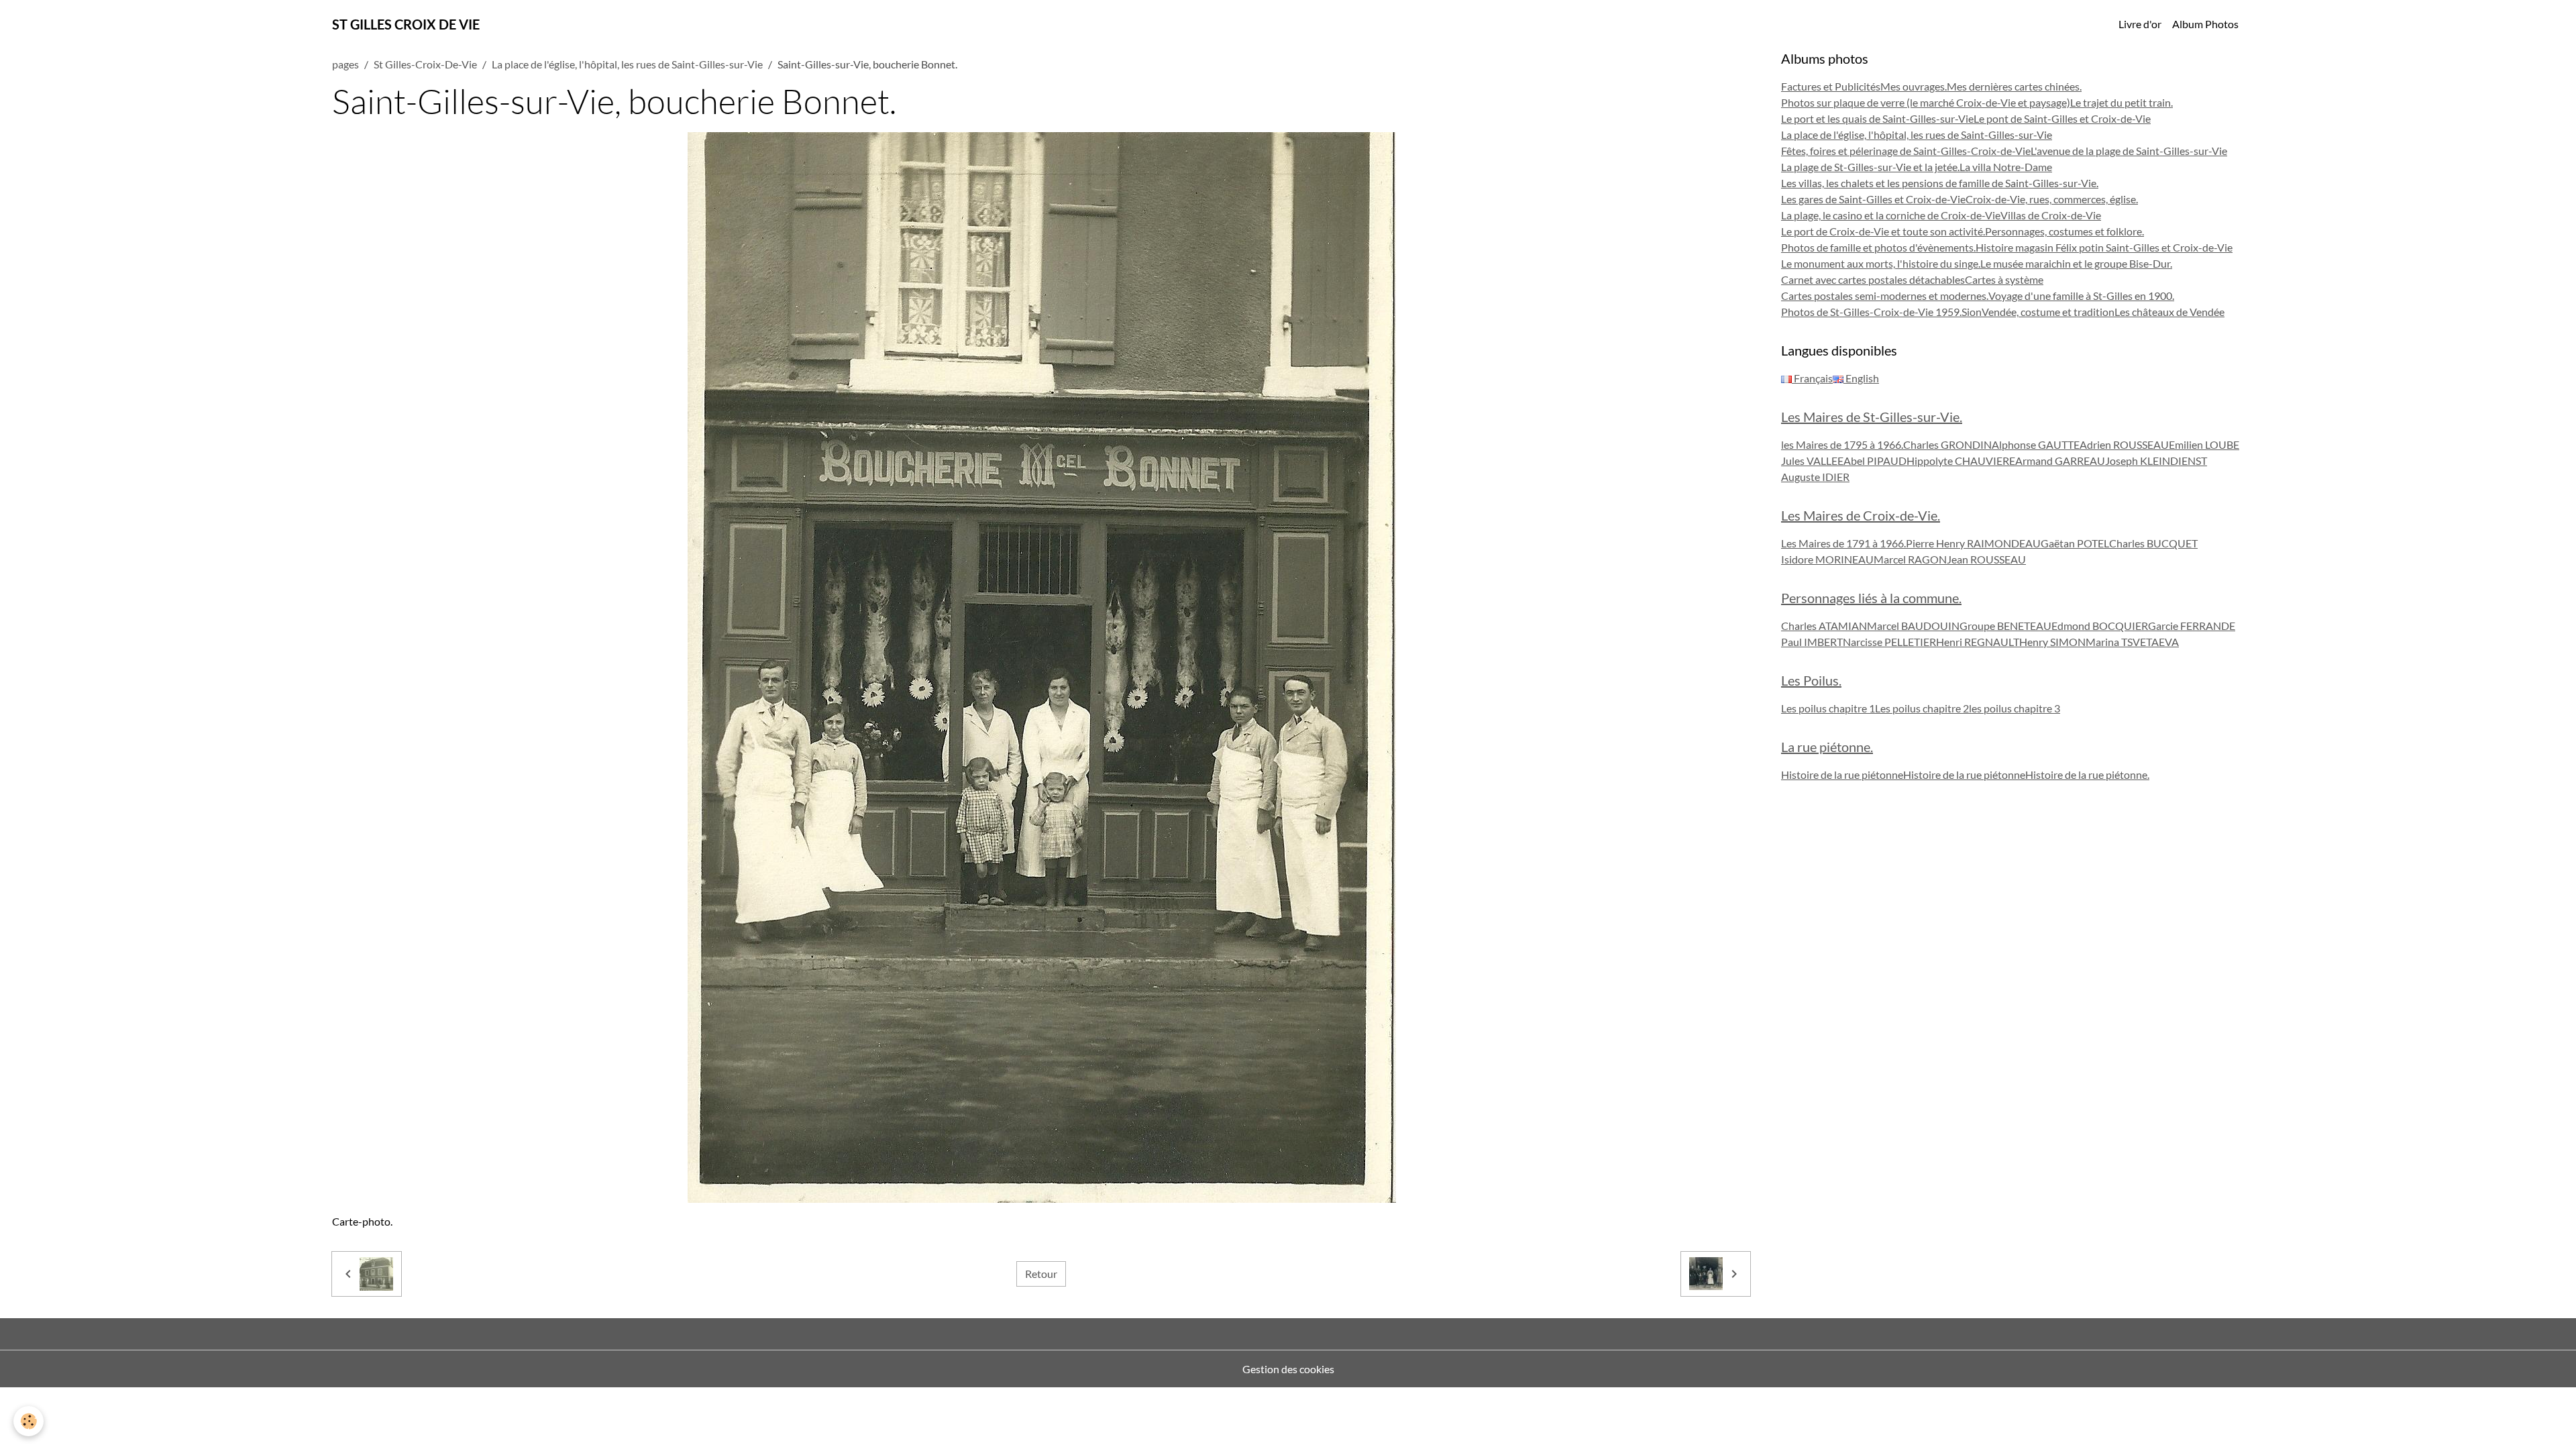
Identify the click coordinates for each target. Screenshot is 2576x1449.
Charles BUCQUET (2153, 543)
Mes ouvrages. (1914, 86)
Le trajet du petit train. (2122, 102)
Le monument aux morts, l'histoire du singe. (1881, 263)
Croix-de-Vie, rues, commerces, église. (2052, 199)
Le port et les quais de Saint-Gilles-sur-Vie (1877, 118)
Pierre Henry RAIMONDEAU (1973, 543)
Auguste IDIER (1815, 477)
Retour (1041, 1274)
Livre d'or (2140, 24)
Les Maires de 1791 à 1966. (1843, 543)
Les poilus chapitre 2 (1922, 708)
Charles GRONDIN (1947, 444)
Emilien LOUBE (2204, 444)
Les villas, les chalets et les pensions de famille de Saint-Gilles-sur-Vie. (1940, 183)
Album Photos (2205, 24)
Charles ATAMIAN (1824, 626)
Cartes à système (2004, 279)
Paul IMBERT (1812, 642)
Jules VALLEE (1812, 461)
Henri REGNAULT (1978, 642)
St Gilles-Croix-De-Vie (425, 64)
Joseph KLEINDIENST (2156, 461)
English (1861, 378)
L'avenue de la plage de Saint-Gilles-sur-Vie (2129, 151)
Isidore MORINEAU (1827, 559)
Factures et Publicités (1831, 86)
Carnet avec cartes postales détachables (1873, 279)
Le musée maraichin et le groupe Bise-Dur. (2076, 263)
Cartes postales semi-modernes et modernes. (1885, 296)
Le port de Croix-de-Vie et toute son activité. (1883, 231)
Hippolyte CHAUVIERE (1961, 461)
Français (1812, 378)
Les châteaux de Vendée (2169, 312)
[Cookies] (29, 1421)
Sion (1972, 312)
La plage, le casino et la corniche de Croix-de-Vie (1891, 215)
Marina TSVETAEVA (2132, 642)
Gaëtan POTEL (2075, 543)
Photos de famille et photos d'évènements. (1878, 247)
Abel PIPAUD (1875, 461)
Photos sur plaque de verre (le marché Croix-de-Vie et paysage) (1926, 102)
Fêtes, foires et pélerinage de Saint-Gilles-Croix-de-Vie (1906, 151)
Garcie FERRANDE (2192, 626)
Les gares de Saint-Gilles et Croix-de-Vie (1873, 199)
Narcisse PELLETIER (1889, 642)
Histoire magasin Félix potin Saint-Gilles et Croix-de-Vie (2104, 247)
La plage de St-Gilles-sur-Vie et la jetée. (1870, 167)
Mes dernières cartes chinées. (2014, 86)
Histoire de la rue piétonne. (2087, 774)
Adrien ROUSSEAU (2124, 444)
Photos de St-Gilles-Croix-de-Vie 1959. (1871, 312)
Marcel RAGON (1910, 559)
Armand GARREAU (2060, 461)
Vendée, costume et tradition (2048, 312)
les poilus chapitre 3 (2015, 708)
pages (345, 64)
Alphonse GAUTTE (2036, 444)
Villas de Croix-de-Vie (2051, 215)
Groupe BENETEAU (2005, 626)
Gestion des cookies (1288, 1369)
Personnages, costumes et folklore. (2064, 231)
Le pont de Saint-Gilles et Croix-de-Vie (2062, 118)
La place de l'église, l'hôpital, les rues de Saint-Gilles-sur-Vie (627, 64)
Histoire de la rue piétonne (1842, 774)
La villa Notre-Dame (2006, 167)
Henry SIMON (2052, 642)
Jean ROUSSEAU (1986, 559)
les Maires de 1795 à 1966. (1842, 444)
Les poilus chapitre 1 (1828, 708)
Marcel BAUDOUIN (1913, 626)
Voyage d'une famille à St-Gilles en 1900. (2081, 296)
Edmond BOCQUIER (2100, 626)
